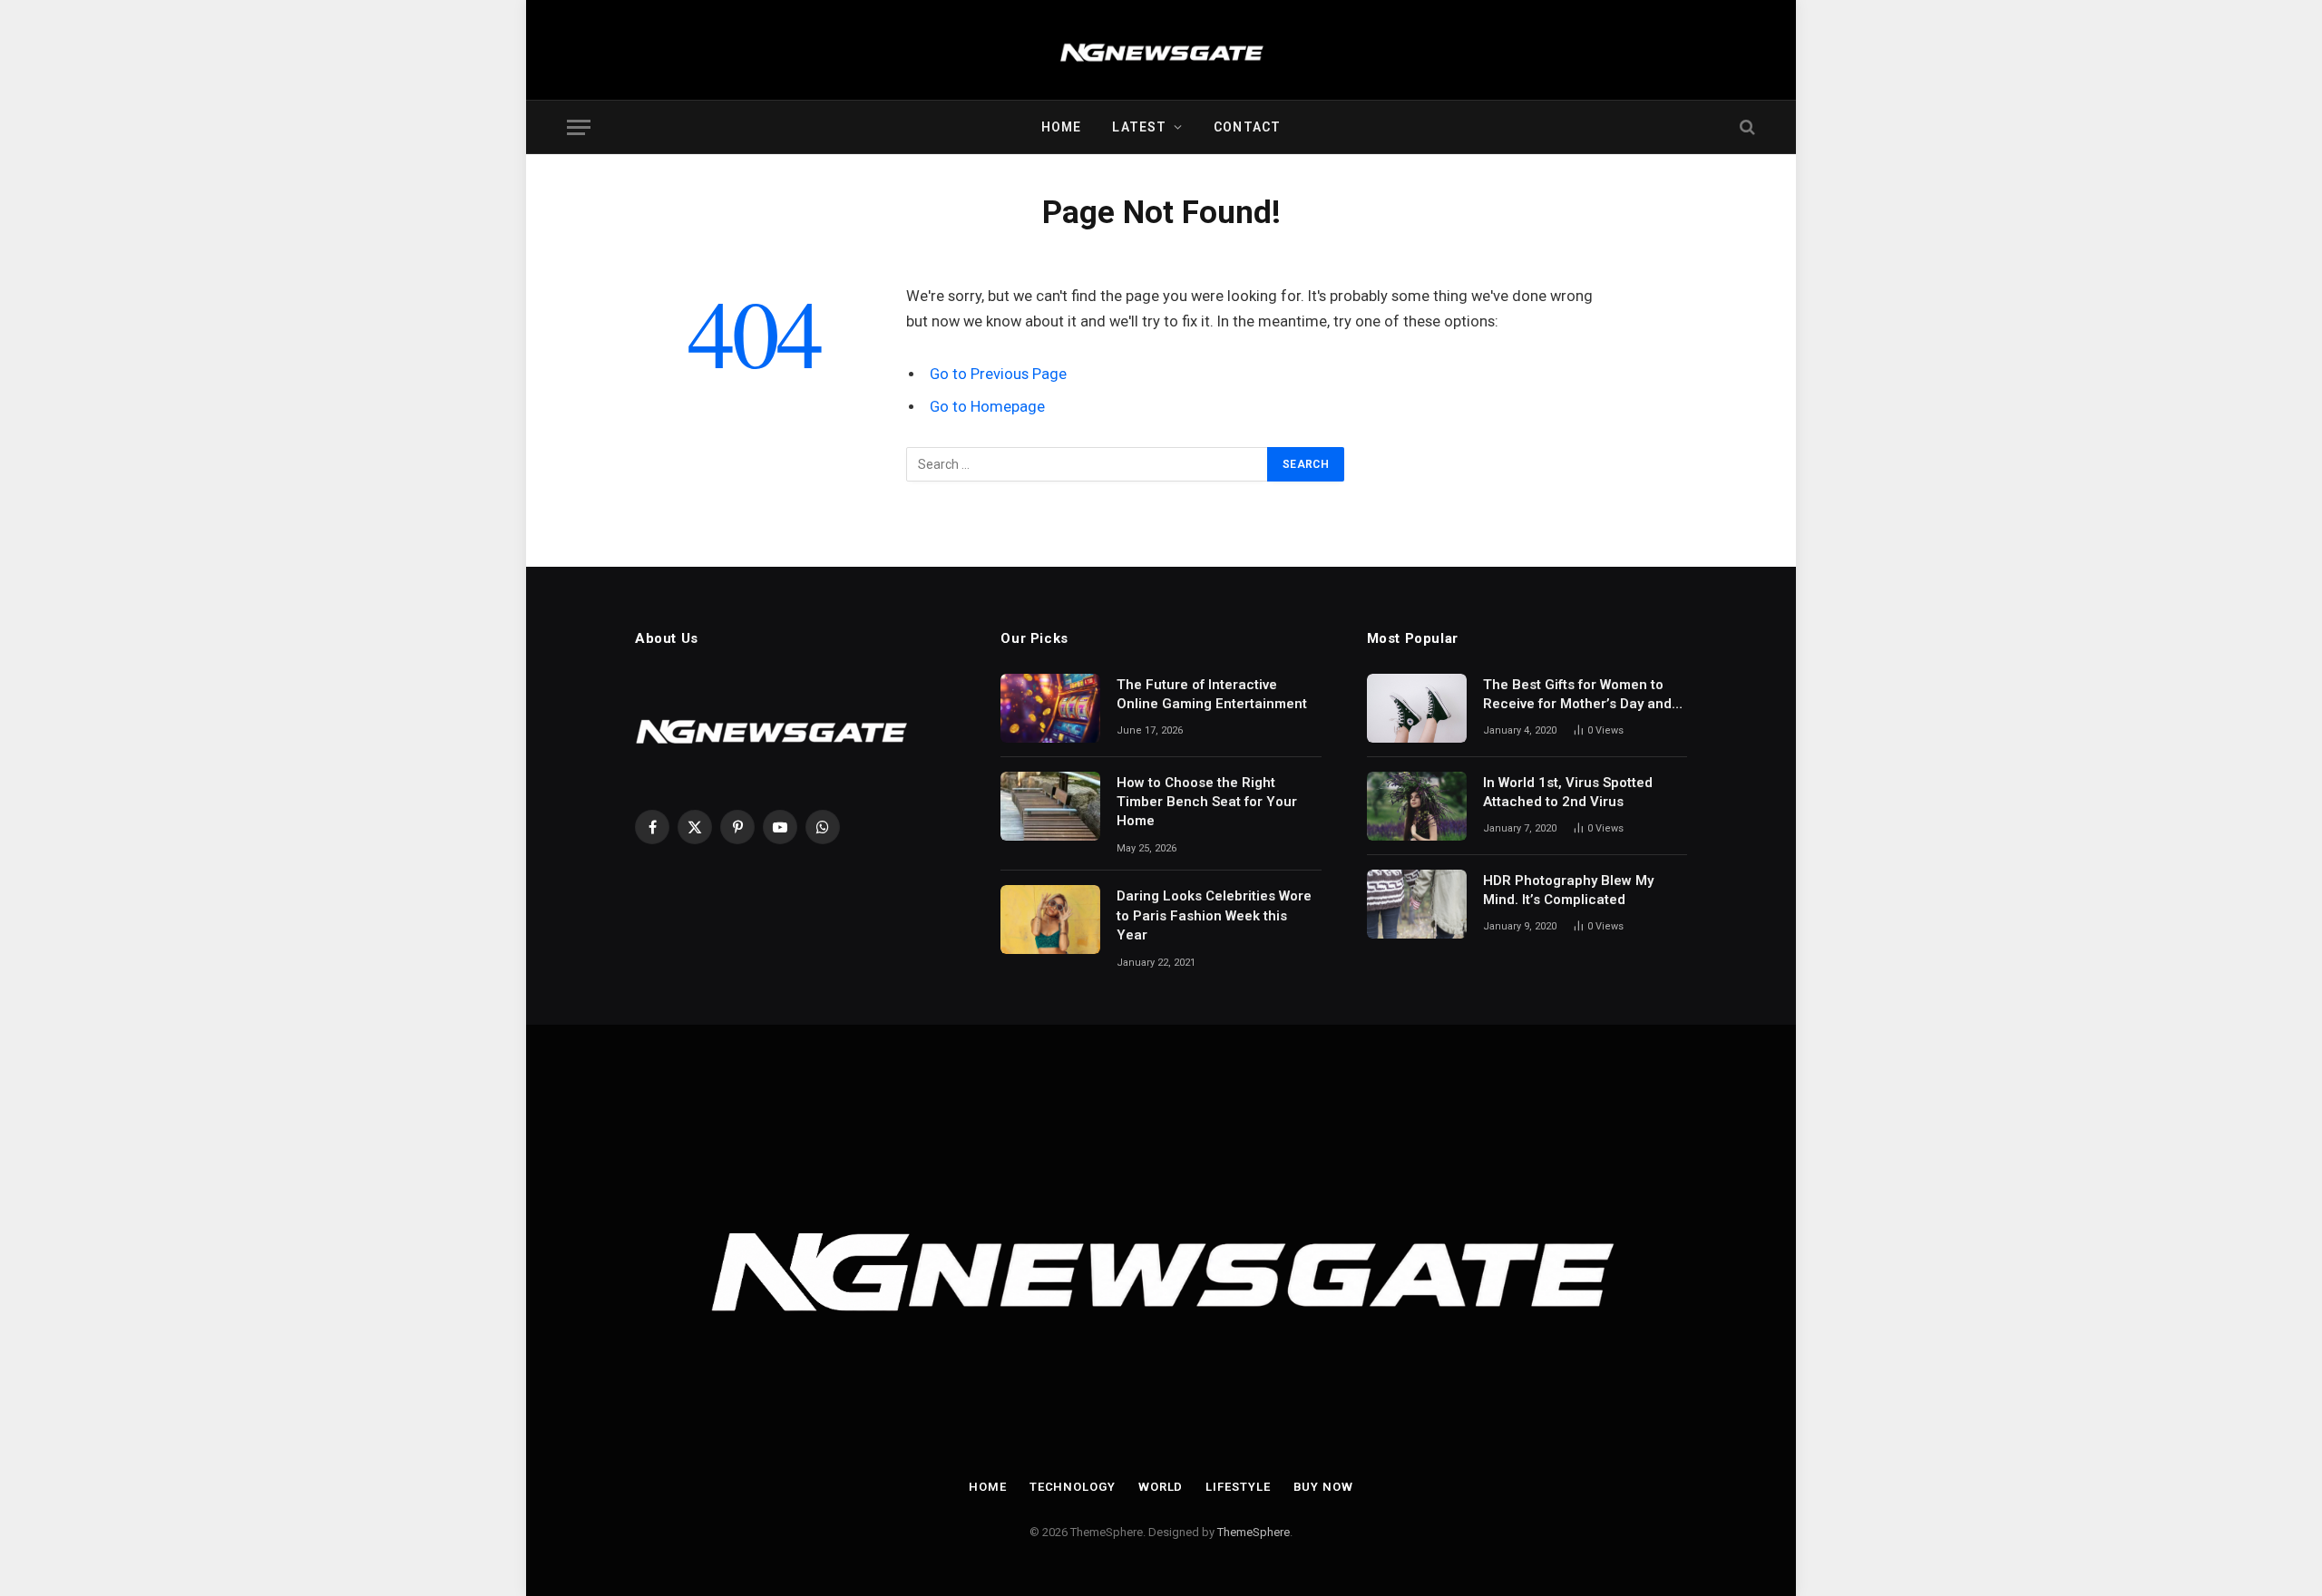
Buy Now (1323, 1487)
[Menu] (579, 127)
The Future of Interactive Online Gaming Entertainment (1212, 694)
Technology (1073, 1487)
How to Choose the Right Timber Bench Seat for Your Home (1207, 802)
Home (1061, 127)
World (1161, 1487)
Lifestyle (1238, 1487)
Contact (1247, 127)
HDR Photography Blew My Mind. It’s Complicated (1568, 890)
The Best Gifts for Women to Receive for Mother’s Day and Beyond (1577, 696)
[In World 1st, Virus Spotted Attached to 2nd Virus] (1417, 806)
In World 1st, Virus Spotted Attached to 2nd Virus (1568, 792)
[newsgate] (1161, 50)
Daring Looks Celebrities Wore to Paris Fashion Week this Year (1214, 915)
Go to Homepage (987, 407)
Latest (1139, 127)
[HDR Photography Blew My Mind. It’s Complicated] (1417, 904)
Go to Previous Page (998, 374)
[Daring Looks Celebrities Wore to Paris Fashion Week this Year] (1050, 920)
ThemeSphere (1254, 1532)
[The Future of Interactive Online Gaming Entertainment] (1050, 708)
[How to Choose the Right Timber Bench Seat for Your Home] (1050, 806)
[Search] (1746, 127)
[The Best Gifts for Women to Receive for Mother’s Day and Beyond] (1417, 708)
